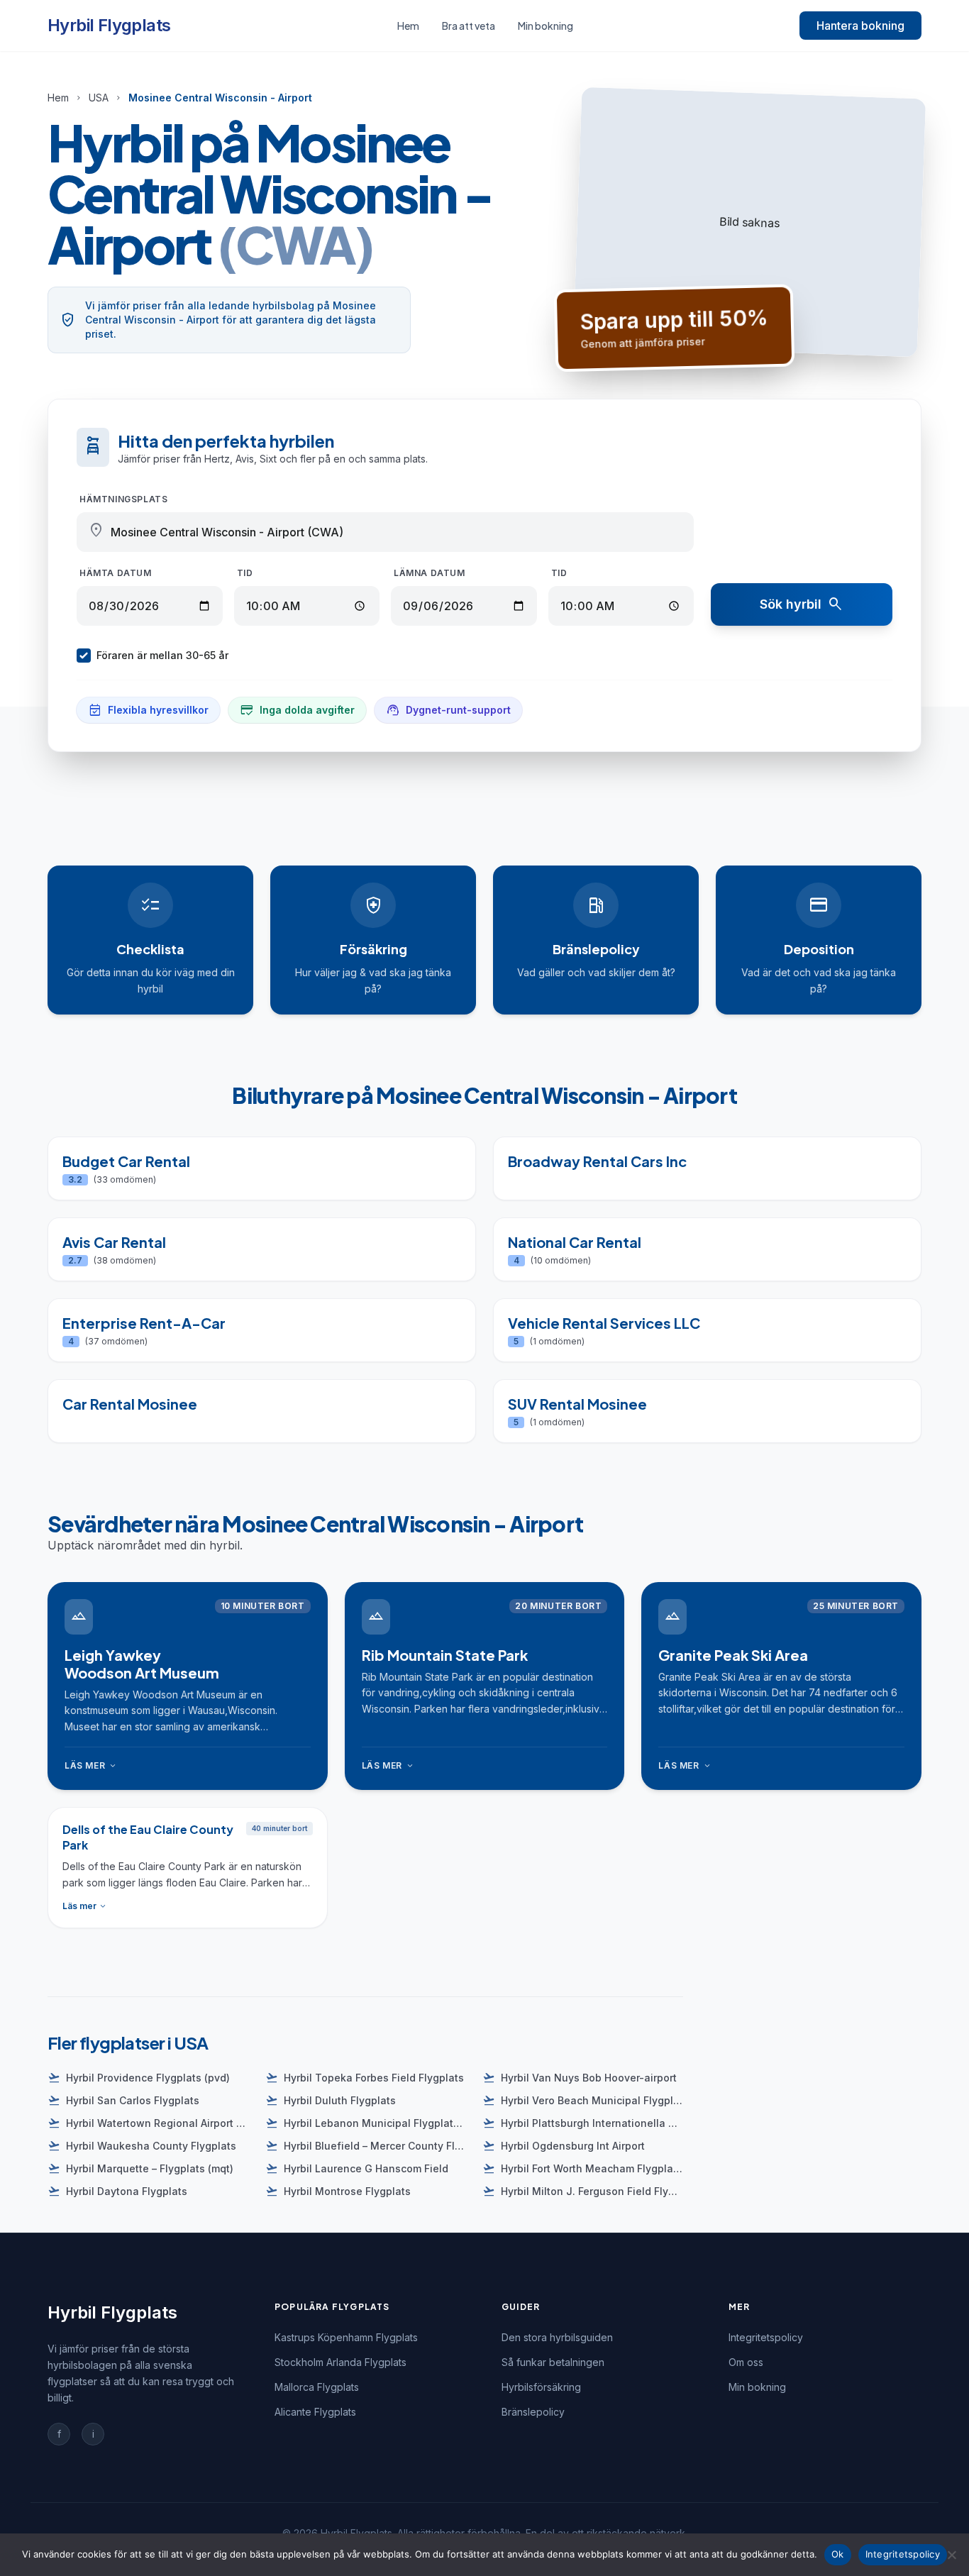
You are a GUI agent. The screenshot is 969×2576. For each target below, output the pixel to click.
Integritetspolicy (766, 2337)
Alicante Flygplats (315, 2412)
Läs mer (91, 1766)
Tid (245, 573)
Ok (838, 2554)
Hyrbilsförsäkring (541, 2387)
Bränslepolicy (533, 2412)
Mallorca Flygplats (317, 2387)
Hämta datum (116, 573)
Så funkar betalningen (553, 2362)
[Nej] (951, 2555)
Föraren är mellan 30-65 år (162, 655)
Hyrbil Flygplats (109, 25)
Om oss (746, 2362)
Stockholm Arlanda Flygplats (340, 2362)
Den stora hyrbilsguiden (557, 2337)
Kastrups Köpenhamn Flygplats (346, 2337)
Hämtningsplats (123, 499)
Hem (408, 26)
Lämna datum (430, 573)
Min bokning (546, 26)
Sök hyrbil (802, 604)
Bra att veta (469, 26)
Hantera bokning (860, 26)
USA (99, 98)
